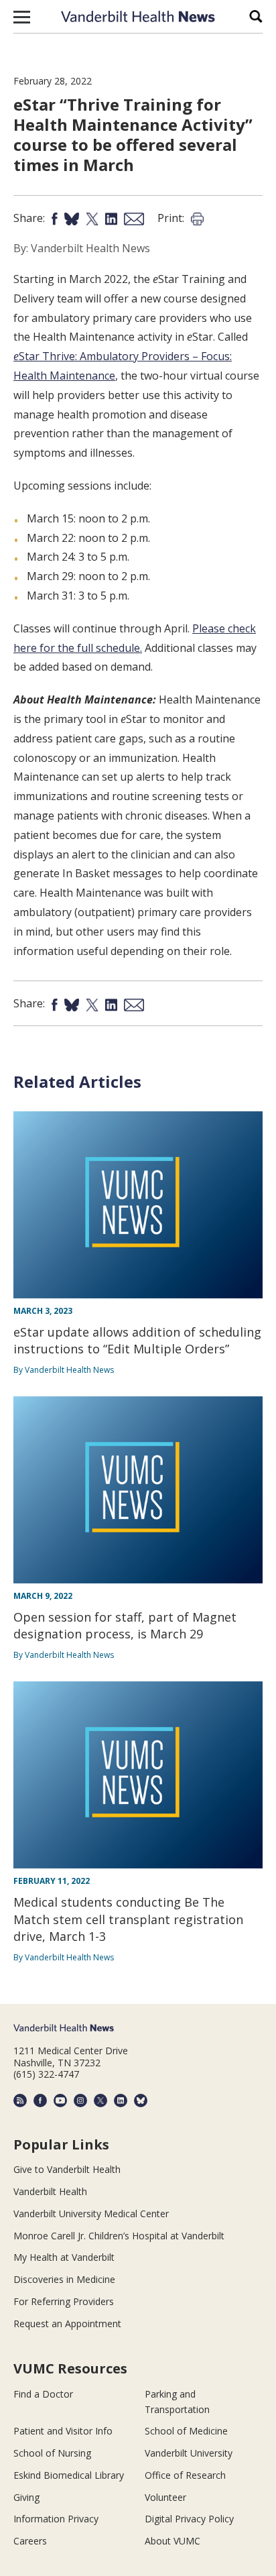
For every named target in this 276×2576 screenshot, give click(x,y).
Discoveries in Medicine (64, 2279)
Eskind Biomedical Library (69, 2475)
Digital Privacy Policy (189, 2519)
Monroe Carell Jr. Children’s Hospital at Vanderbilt (119, 2236)
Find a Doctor (43, 2394)
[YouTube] (60, 2101)
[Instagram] (80, 2101)
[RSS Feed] (20, 2101)
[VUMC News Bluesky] (141, 2101)
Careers (30, 2541)
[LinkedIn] (121, 2101)
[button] (22, 17)
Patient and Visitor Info (63, 2431)
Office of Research (185, 2475)
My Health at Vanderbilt (64, 2257)
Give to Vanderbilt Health (67, 2169)
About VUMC (172, 2541)
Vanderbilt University (189, 2453)
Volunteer (165, 2497)
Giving (26, 2497)
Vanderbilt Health (50, 2191)
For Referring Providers (64, 2301)
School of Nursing (52, 2453)
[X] (100, 2101)
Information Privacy (56, 2519)
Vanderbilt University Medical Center (91, 2214)
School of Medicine (186, 2431)
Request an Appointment (67, 2323)
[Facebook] (40, 2101)
